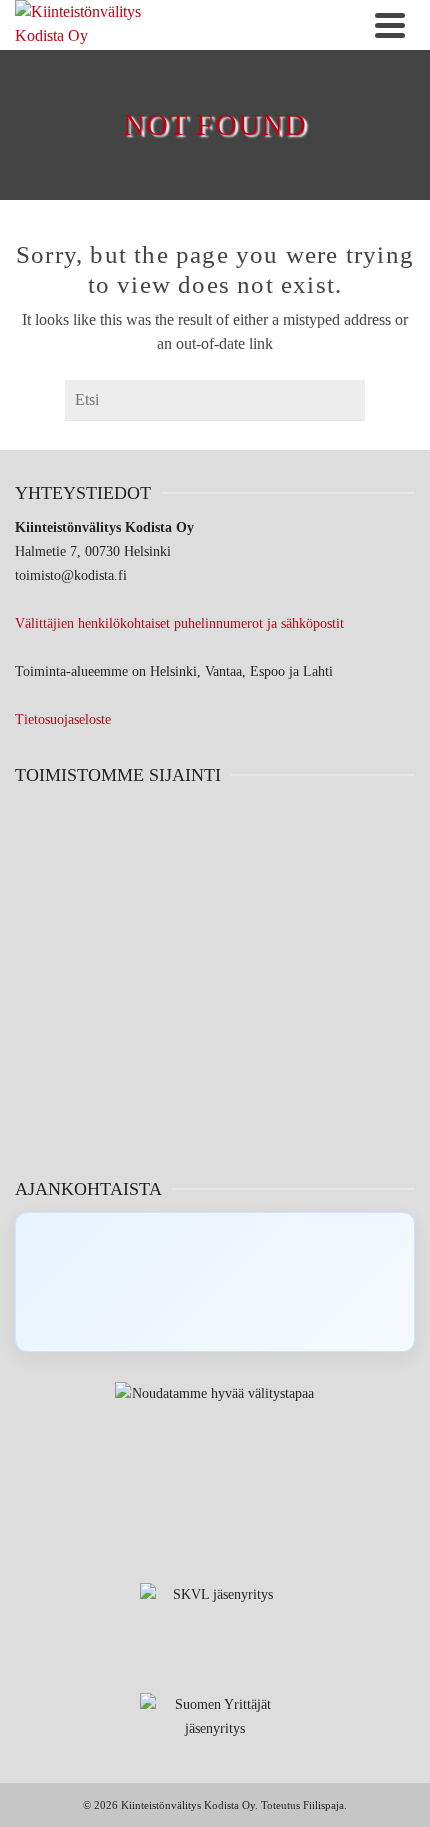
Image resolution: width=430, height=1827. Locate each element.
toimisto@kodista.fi (71, 575)
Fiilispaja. (325, 1805)
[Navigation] (390, 25)
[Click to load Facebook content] (215, 1282)
